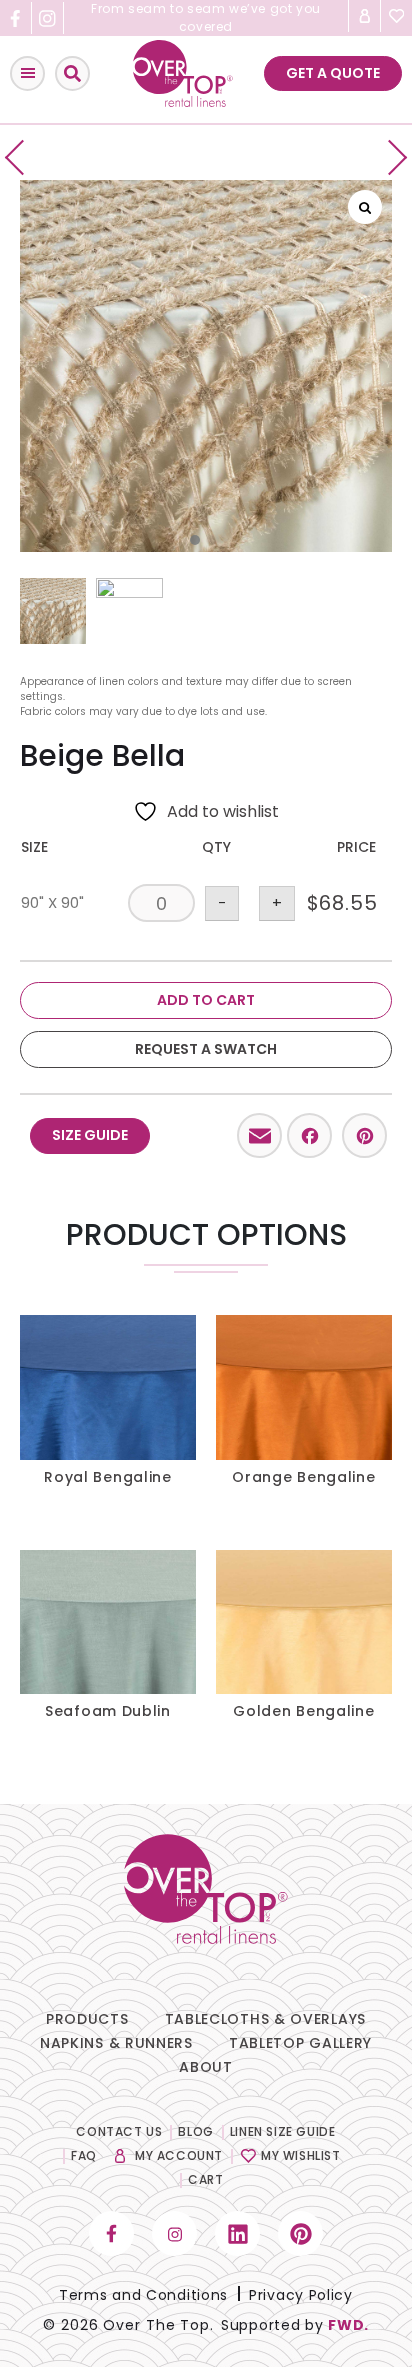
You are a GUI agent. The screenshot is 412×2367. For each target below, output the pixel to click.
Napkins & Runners (116, 2043)
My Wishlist (301, 2155)
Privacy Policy (301, 2295)
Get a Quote (333, 73)
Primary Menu (27, 73)
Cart (205, 2179)
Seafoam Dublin (108, 1711)
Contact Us (119, 2131)
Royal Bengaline (108, 1477)
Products (87, 2019)
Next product (389, 157)
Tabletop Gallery (300, 2043)
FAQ (84, 2155)
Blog (195, 2131)
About (206, 2067)
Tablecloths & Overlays (265, 2019)
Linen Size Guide (283, 2131)
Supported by (295, 2325)
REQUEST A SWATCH (206, 1049)
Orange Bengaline (303, 1477)
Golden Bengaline (303, 1711)
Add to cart (206, 1000)
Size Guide (90, 1135)
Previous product (22, 157)
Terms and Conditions (143, 2295)
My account (179, 2155)
